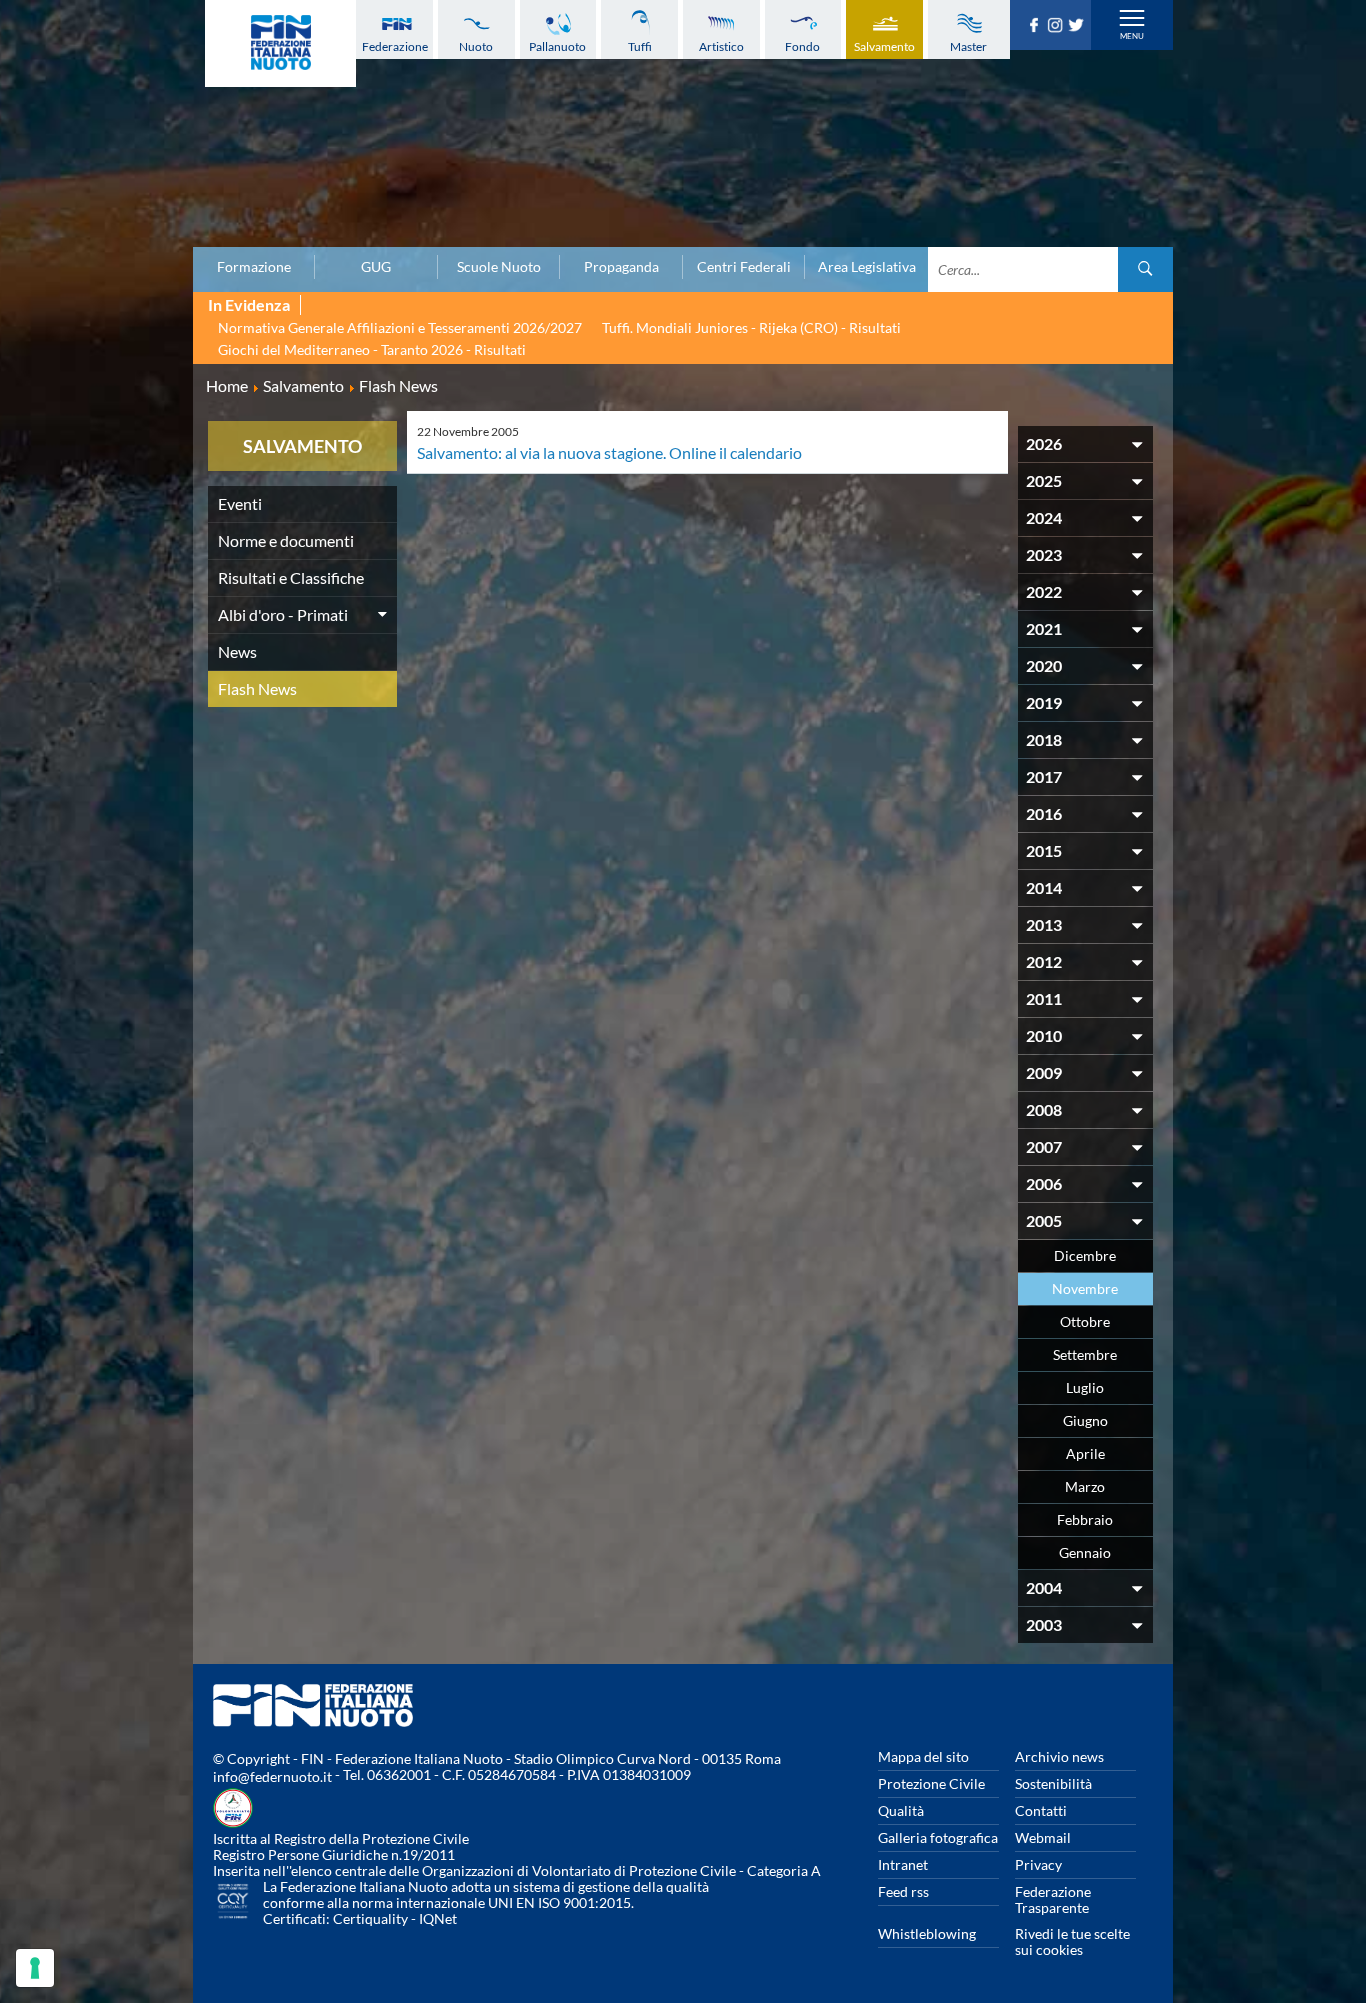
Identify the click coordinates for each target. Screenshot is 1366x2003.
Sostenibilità (1053, 1783)
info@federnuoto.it (272, 1776)
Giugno (1085, 1420)
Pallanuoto (557, 46)
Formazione (254, 267)
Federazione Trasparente (1053, 1899)
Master (968, 46)
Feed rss (903, 1891)
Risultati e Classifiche (291, 577)
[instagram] (1057, 26)
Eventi (240, 503)
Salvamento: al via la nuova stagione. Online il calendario (609, 452)
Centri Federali (744, 267)
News (237, 651)
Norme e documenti (286, 540)
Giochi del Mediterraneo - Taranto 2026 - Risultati (372, 349)
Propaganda (621, 267)
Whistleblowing (927, 1933)
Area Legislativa (867, 267)
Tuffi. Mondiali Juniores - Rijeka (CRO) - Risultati (751, 327)
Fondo (802, 46)
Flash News (257, 688)
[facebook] (1036, 26)
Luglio (1085, 1387)
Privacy (1038, 1864)
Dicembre (1085, 1255)
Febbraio (1085, 1519)
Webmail (1043, 1837)
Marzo (1085, 1486)
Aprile (1085, 1453)
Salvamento (884, 46)
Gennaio (1085, 1552)
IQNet (438, 1918)
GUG (376, 267)
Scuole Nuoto (499, 267)
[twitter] (1078, 26)
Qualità (901, 1810)
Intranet (903, 1864)
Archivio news (1059, 1756)
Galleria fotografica (938, 1837)
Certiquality (370, 1918)
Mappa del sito (923, 1756)
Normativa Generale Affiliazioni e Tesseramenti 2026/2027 (400, 327)
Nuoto (476, 46)
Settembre (1085, 1354)
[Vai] (1145, 269)
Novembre (1085, 1288)
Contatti (1041, 1810)
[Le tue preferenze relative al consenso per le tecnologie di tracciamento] (35, 1968)
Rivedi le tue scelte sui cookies (1072, 1941)
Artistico (721, 46)
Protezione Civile (931, 1783)
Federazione (395, 46)
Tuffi (640, 46)
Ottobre (1085, 1321)
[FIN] (280, 43)
